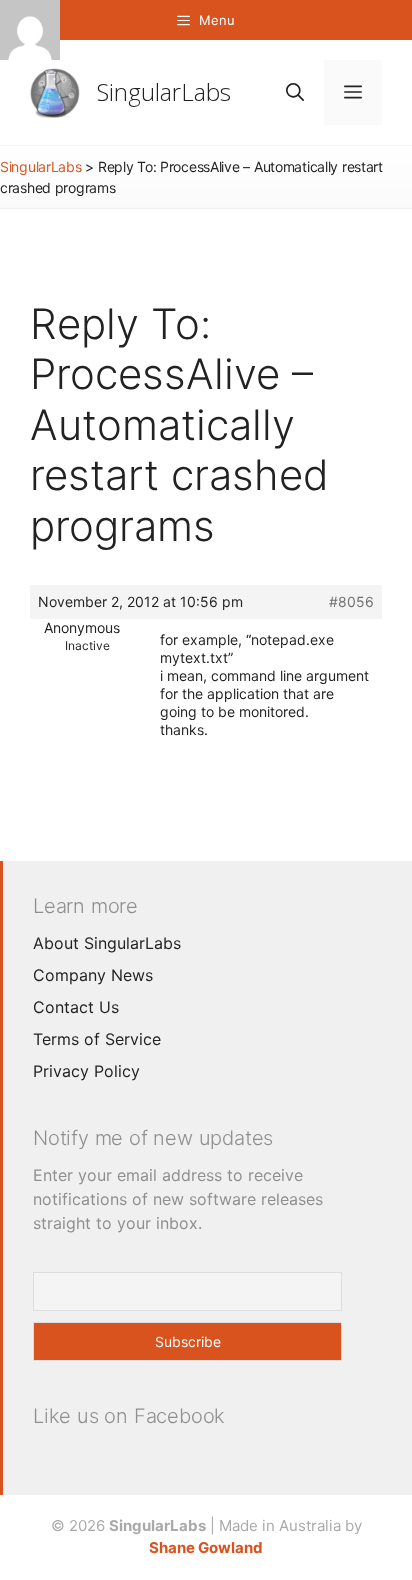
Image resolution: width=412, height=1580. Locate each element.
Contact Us (76, 1007)
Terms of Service (97, 1039)
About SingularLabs (107, 943)
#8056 (351, 601)
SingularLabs (164, 91)
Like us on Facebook (129, 1416)
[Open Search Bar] (295, 92)
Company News (93, 975)
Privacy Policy (86, 1071)
